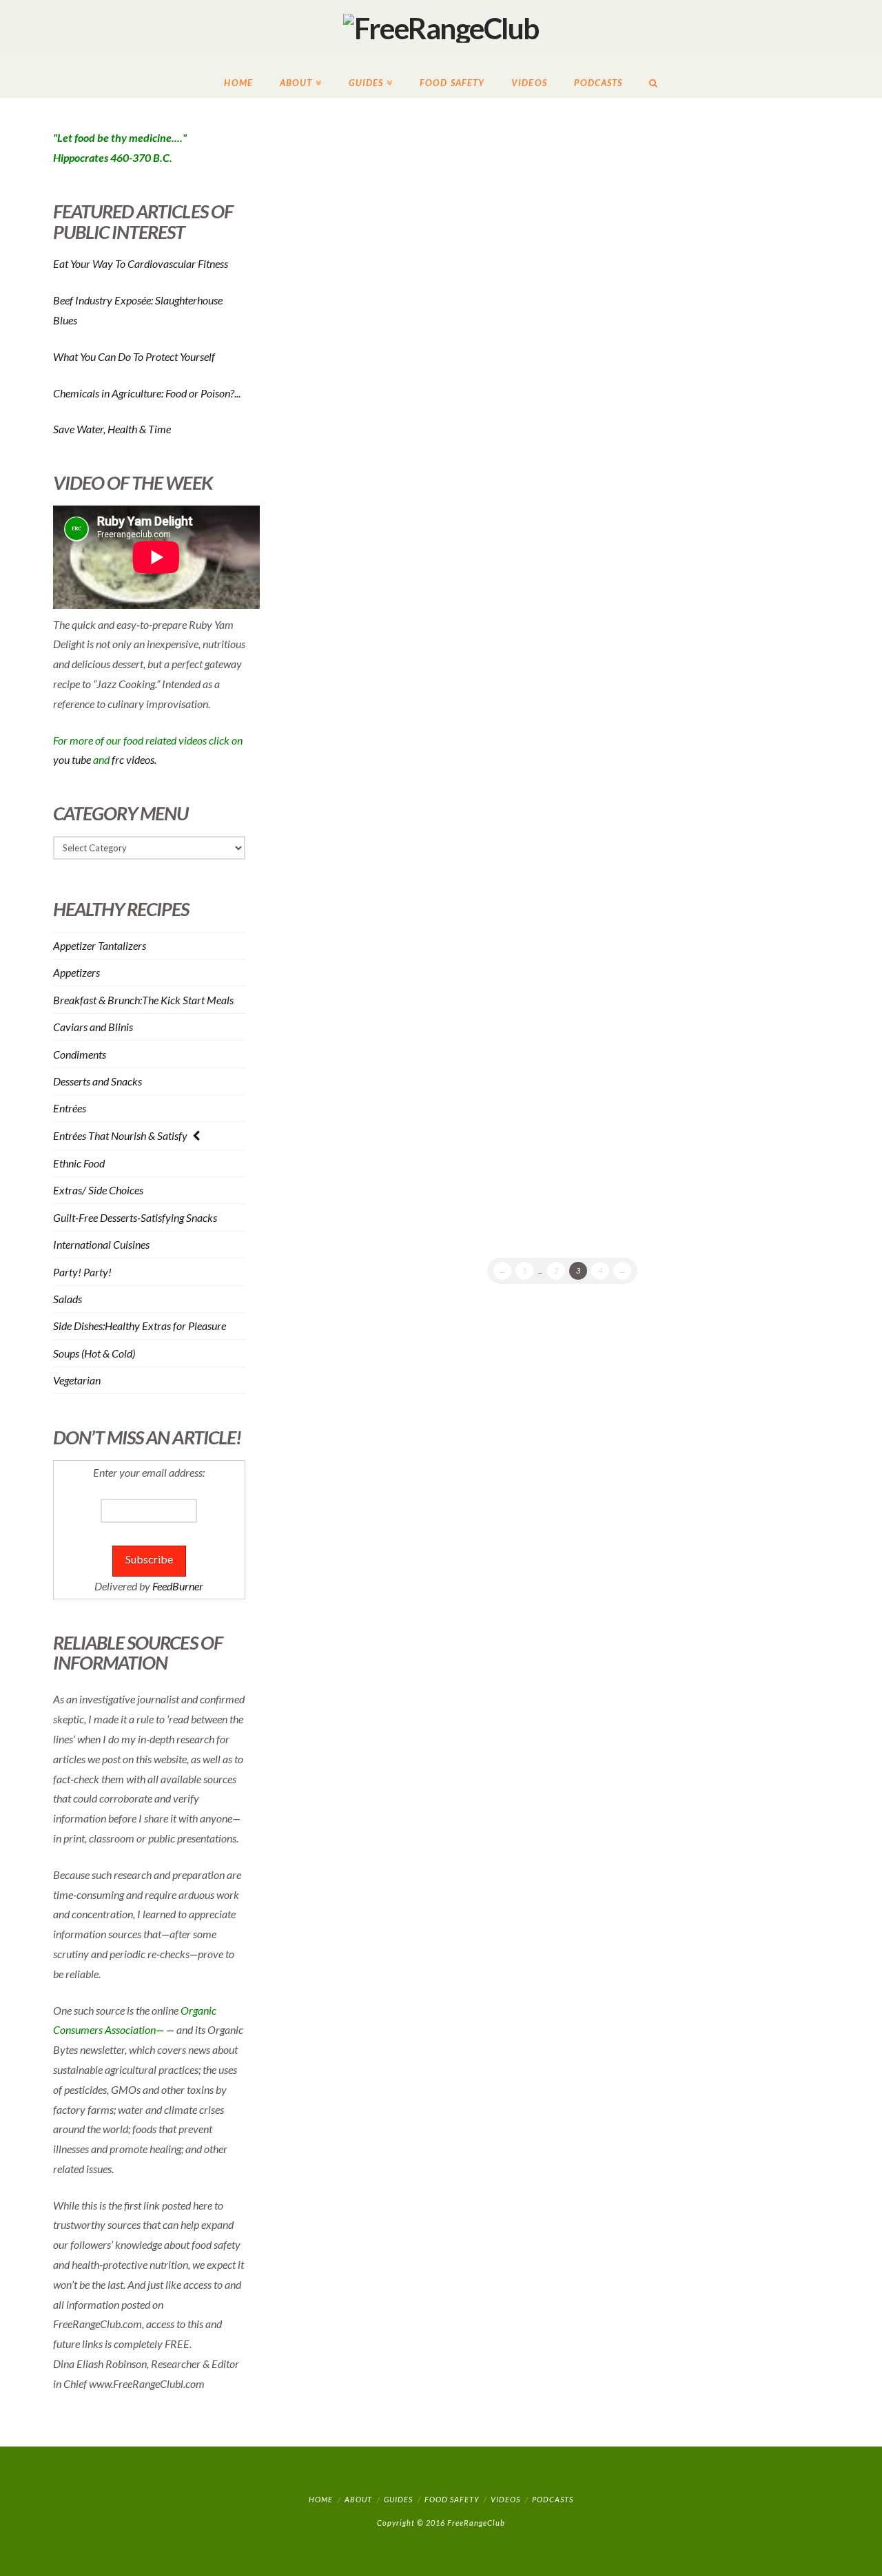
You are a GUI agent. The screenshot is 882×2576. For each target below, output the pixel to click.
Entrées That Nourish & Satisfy (120, 1136)
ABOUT (358, 2499)
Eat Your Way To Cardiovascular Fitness (141, 263)
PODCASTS (553, 2499)
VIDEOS (505, 2499)
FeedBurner (178, 1586)
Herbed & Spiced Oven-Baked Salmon (409, 167)
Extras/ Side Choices (98, 1190)
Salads (68, 1299)
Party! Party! (82, 1272)
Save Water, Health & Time (112, 429)
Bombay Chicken (664, 768)
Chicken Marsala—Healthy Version (673, 364)
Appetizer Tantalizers (100, 946)
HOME (321, 2499)
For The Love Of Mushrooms (382, 365)
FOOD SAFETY (452, 2499)
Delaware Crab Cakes (685, 571)
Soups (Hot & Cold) (94, 1353)
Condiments (80, 1055)
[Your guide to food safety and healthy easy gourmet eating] (441, 27)
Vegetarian (77, 1380)
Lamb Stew (638, 985)
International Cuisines (101, 1245)
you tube (72, 759)
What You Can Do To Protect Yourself (134, 356)
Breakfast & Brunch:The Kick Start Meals (143, 1000)
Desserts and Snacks (98, 1081)
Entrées (70, 1108)
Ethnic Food (79, 1163)
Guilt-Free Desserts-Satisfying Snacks (135, 1218)
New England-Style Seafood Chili (399, 1057)
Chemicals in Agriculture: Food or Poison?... (147, 393)
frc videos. (134, 759)
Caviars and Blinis (93, 1027)
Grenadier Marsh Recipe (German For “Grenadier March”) (419, 592)
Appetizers (76, 973)
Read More (493, 274)
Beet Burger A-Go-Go (681, 157)
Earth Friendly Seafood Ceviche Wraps (418, 840)
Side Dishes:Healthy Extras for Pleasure (140, 1326)
